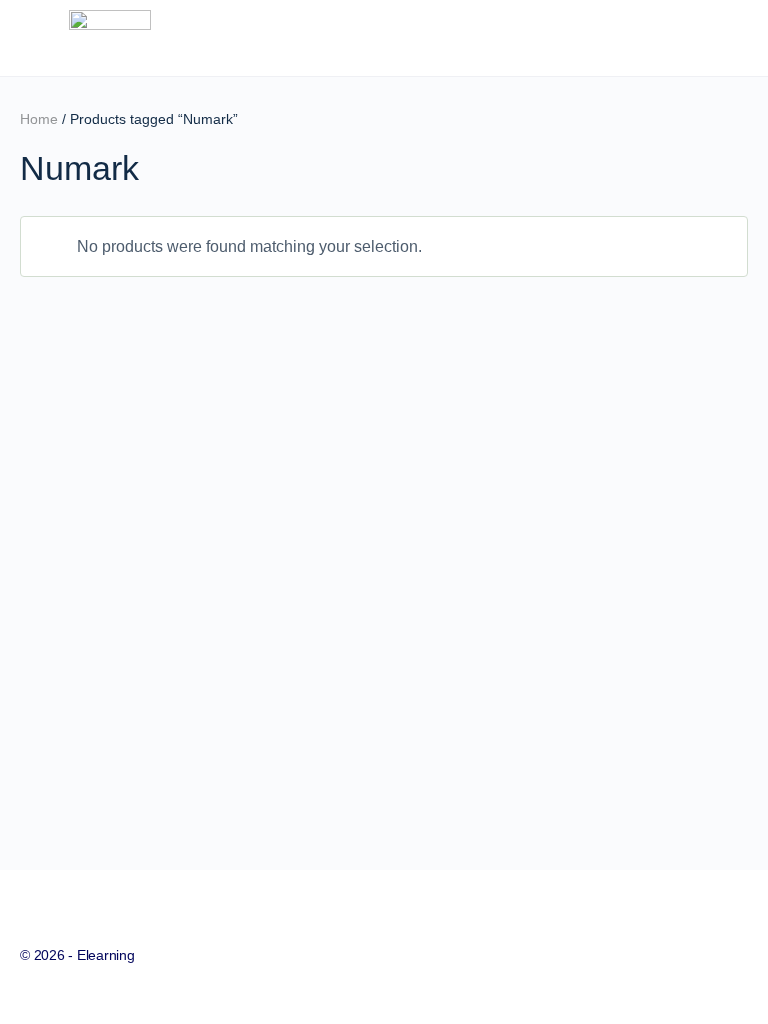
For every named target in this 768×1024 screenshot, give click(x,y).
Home (39, 119)
